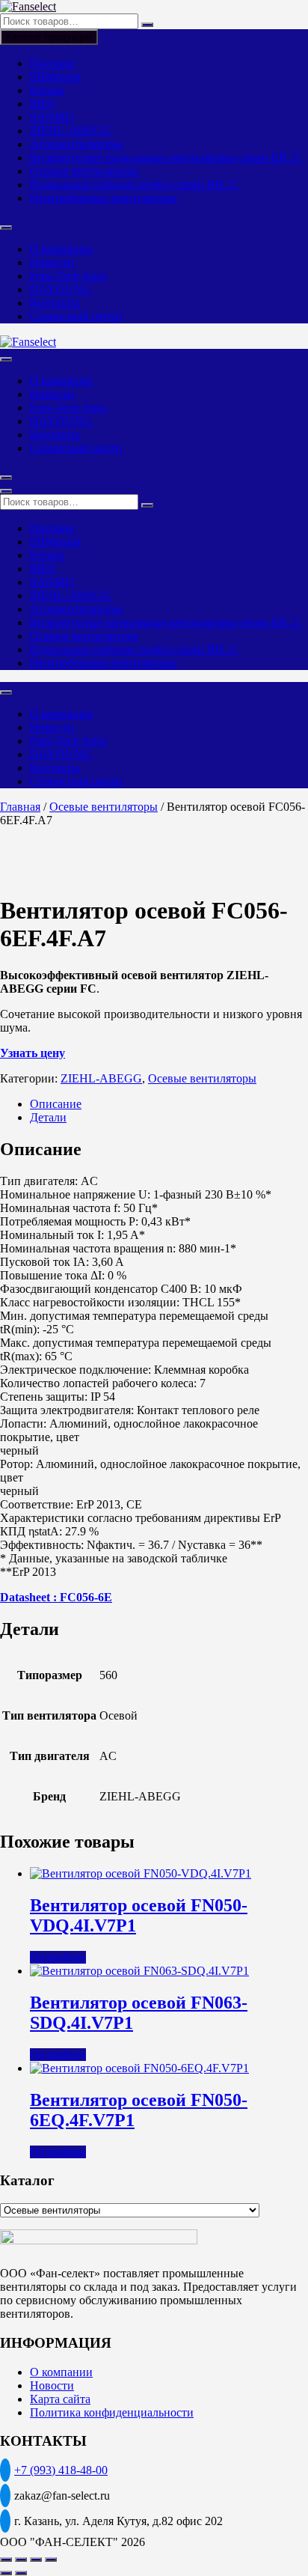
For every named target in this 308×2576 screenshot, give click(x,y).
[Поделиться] (36, 2560)
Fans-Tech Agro (68, 276)
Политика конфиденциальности (112, 2412)
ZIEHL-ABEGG (71, 131)
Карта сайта (60, 2399)
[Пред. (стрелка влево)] (6, 2573)
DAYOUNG (61, 289)
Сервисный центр (76, 316)
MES (42, 104)
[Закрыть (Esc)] (51, 2560)
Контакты (55, 303)
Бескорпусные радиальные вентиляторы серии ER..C (166, 158)
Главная (20, 807)
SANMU (52, 117)
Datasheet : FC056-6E (56, 1597)
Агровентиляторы (76, 144)
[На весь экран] (21, 2560)
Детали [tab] (48, 1117)
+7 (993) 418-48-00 (61, 2470)
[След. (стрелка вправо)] (21, 2573)
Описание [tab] (56, 1104)
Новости (52, 262)
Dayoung (52, 63)
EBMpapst (55, 77)
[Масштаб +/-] (6, 2560)
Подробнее (58, 1957)
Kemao (47, 90)
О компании (61, 249)
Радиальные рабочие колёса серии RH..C (134, 185)
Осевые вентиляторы (84, 171)
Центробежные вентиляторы (104, 198)
